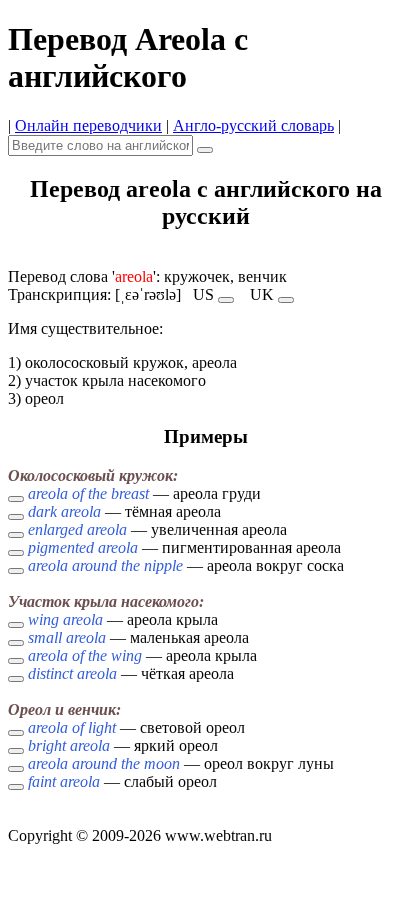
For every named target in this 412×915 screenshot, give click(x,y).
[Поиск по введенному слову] (205, 150)
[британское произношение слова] (286, 300)
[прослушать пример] (16, 499)
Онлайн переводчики (88, 125)
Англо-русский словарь (253, 125)
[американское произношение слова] (226, 300)
